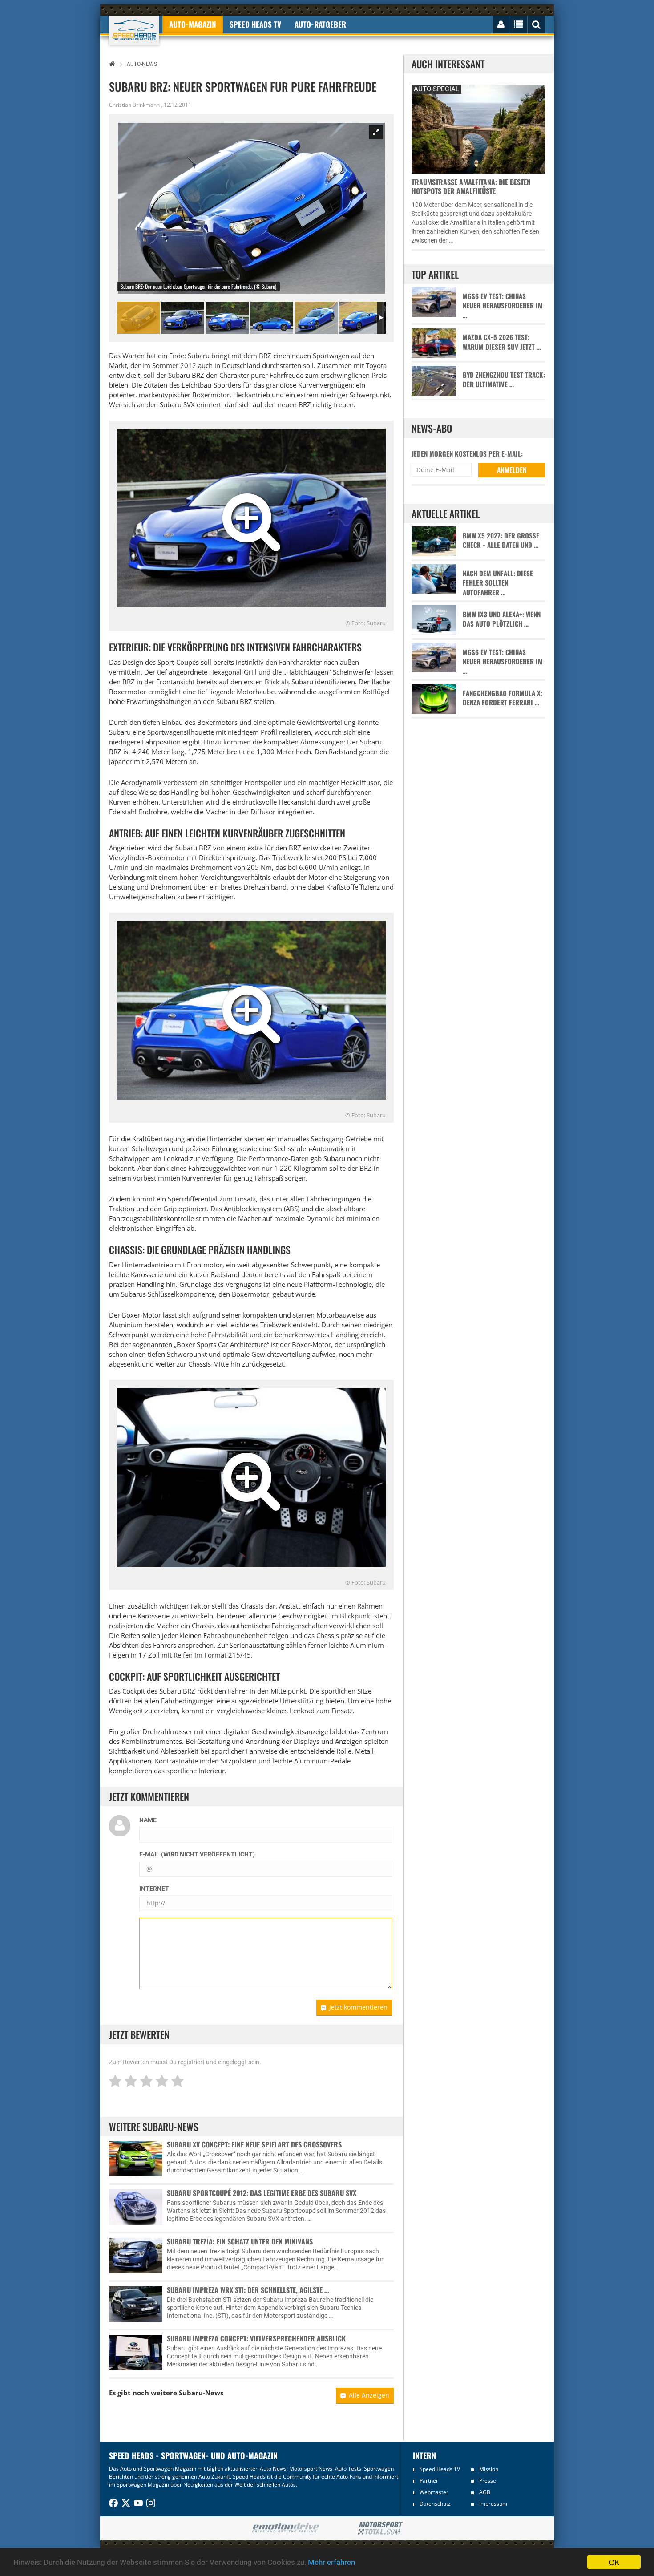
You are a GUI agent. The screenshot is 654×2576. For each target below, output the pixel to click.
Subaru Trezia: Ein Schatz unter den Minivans (240, 2241)
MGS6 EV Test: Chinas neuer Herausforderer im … (503, 306)
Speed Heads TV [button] (255, 24)
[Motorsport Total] (380, 2528)
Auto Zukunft (214, 2477)
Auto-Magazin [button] (193, 24)
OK (614, 2562)
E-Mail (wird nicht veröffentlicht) (197, 1854)
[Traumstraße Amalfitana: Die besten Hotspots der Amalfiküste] (478, 128)
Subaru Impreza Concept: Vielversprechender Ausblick (256, 2338)
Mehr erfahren (331, 2562)
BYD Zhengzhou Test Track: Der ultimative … (504, 380)
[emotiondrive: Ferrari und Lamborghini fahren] (285, 2529)
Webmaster (434, 2492)
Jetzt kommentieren (358, 2007)
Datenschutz (435, 2504)
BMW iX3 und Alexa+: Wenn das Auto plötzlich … (502, 619)
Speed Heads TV (440, 2469)
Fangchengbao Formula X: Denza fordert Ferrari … (503, 698)
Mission (489, 2469)
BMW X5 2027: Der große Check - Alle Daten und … (501, 540)
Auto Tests (348, 2469)
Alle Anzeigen (369, 2395)
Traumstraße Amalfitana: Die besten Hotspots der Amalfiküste (471, 186)
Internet (154, 1889)
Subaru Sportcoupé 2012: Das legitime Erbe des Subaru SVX (262, 2193)
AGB (485, 2492)
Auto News (273, 2469)
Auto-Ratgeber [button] (320, 24)
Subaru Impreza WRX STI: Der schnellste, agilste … (248, 2290)
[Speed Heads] (134, 30)
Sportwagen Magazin (143, 2485)
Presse (488, 2481)
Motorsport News (311, 2469)
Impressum (493, 2504)
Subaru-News (201, 2393)
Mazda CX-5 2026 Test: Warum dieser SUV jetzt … (502, 342)
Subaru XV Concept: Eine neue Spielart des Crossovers (254, 2144)
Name (148, 1820)
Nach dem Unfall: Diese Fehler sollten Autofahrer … (498, 583)
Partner (429, 2481)
